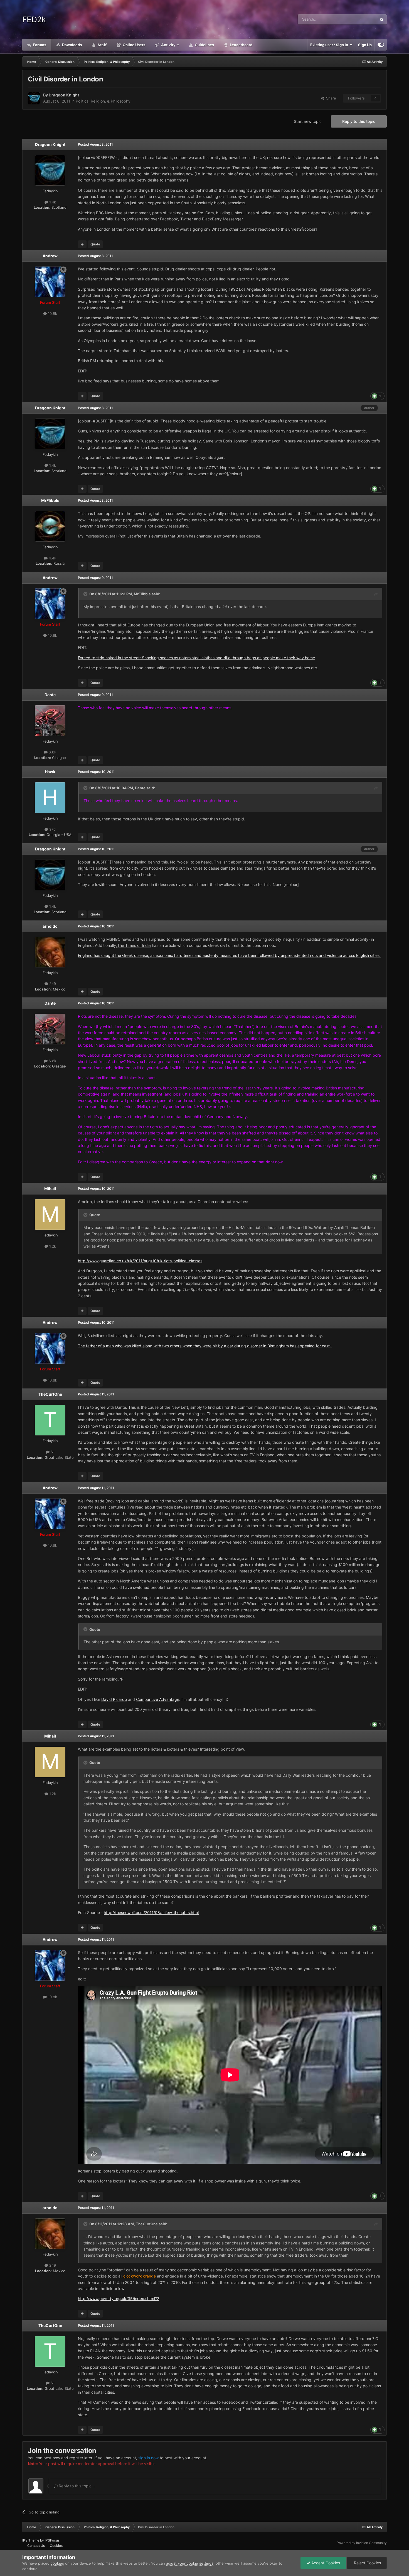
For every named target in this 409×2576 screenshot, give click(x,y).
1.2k (52, 1246)
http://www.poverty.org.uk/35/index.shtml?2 (119, 2299)
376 (52, 829)
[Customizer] (381, 45)
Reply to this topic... (76, 2486)
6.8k (52, 752)
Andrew (50, 256)
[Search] (382, 19)
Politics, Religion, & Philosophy (103, 101)
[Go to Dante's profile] (50, 721)
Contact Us (36, 2546)
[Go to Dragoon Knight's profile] (34, 98)
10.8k (52, 313)
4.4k (52, 558)
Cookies (56, 2546)
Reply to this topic (359, 121)
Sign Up (365, 45)
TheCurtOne (50, 1394)
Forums (39, 45)
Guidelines (204, 45)
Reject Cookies (367, 2563)
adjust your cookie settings (190, 2563)
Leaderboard (241, 45)
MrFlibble (50, 500)
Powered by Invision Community (362, 2543)
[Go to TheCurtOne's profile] (50, 1420)
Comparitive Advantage (158, 1699)
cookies (57, 2563)
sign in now (148, 2458)
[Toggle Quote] (86, 594)
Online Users (134, 45)
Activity (168, 45)
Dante (50, 695)
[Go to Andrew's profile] (50, 282)
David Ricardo (114, 1699)
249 (52, 984)
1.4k (52, 202)
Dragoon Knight (64, 95)
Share (330, 98)
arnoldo (50, 926)
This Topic (361, 19)
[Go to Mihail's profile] (50, 1214)
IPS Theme (31, 2540)
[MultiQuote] (82, 244)
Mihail (50, 1189)
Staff (102, 45)
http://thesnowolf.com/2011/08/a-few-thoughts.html (151, 1912)
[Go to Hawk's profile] (50, 798)
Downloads (72, 45)
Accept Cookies (325, 2563)
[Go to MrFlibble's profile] (50, 526)
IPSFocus (52, 2540)
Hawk (50, 772)
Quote (95, 244)
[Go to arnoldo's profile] (50, 952)
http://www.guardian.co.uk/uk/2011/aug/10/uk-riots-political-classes (140, 1261)
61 (52, 1452)
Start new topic (308, 121)
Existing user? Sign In (330, 45)
